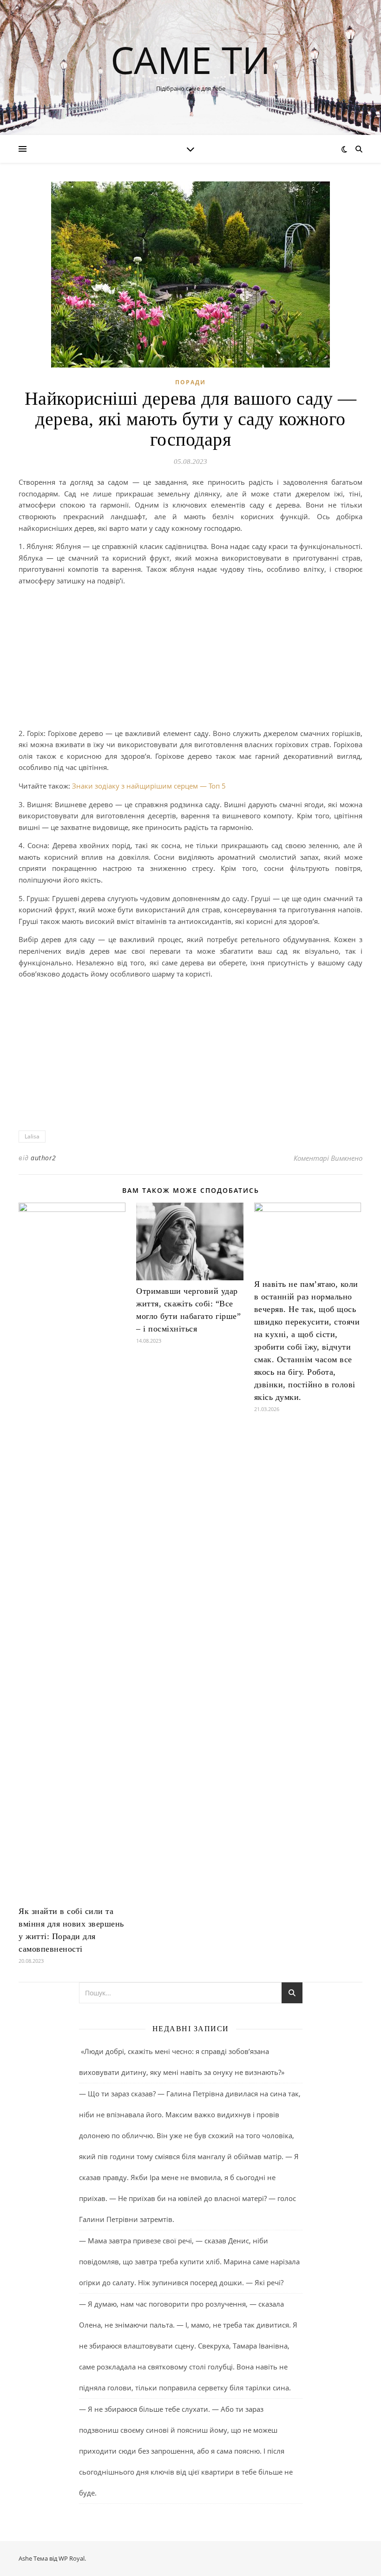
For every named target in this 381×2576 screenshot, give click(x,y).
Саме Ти (190, 60)
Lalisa (32, 1136)
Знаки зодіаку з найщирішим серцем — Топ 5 (148, 786)
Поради (190, 382)
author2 (43, 1158)
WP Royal (72, 2558)
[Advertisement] (190, 659)
